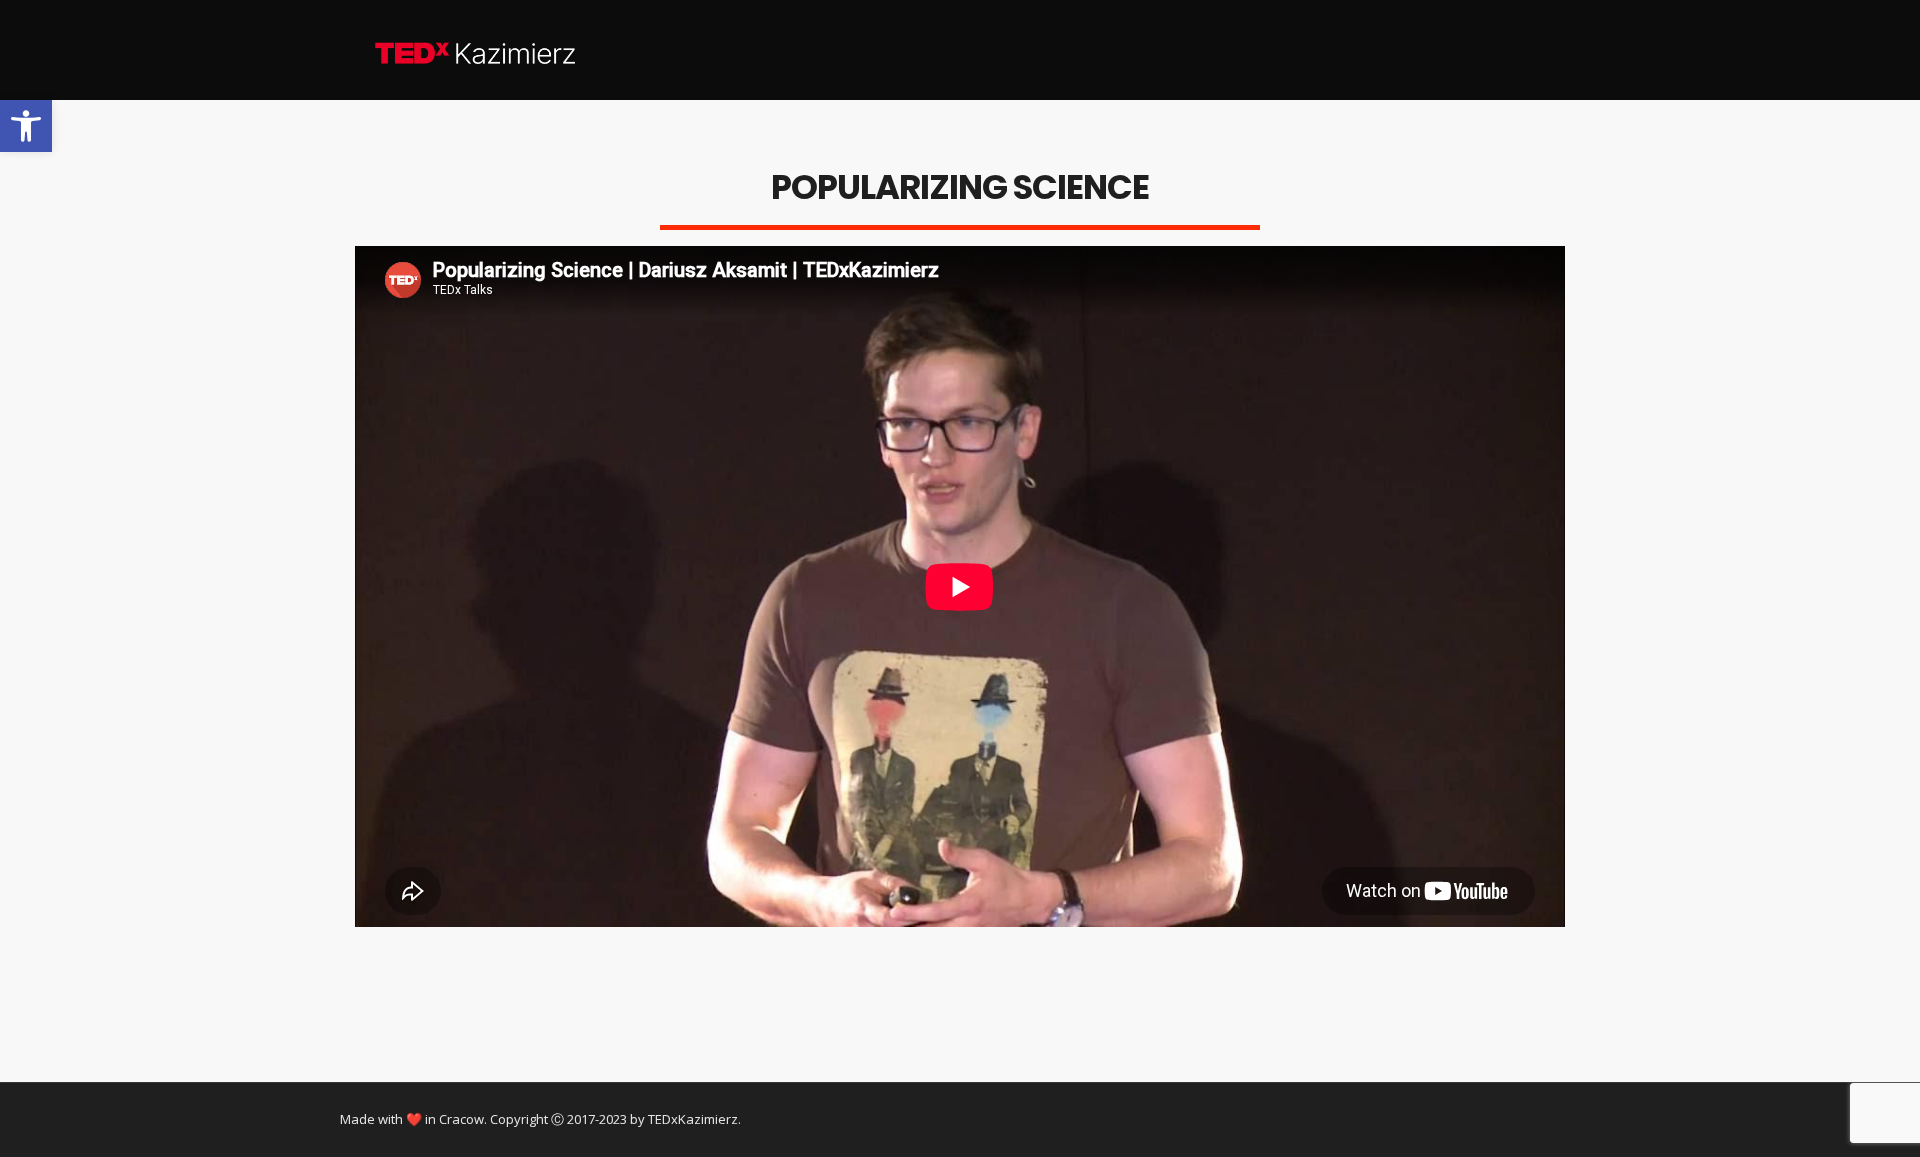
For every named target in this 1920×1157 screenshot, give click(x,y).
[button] (26, 126)
